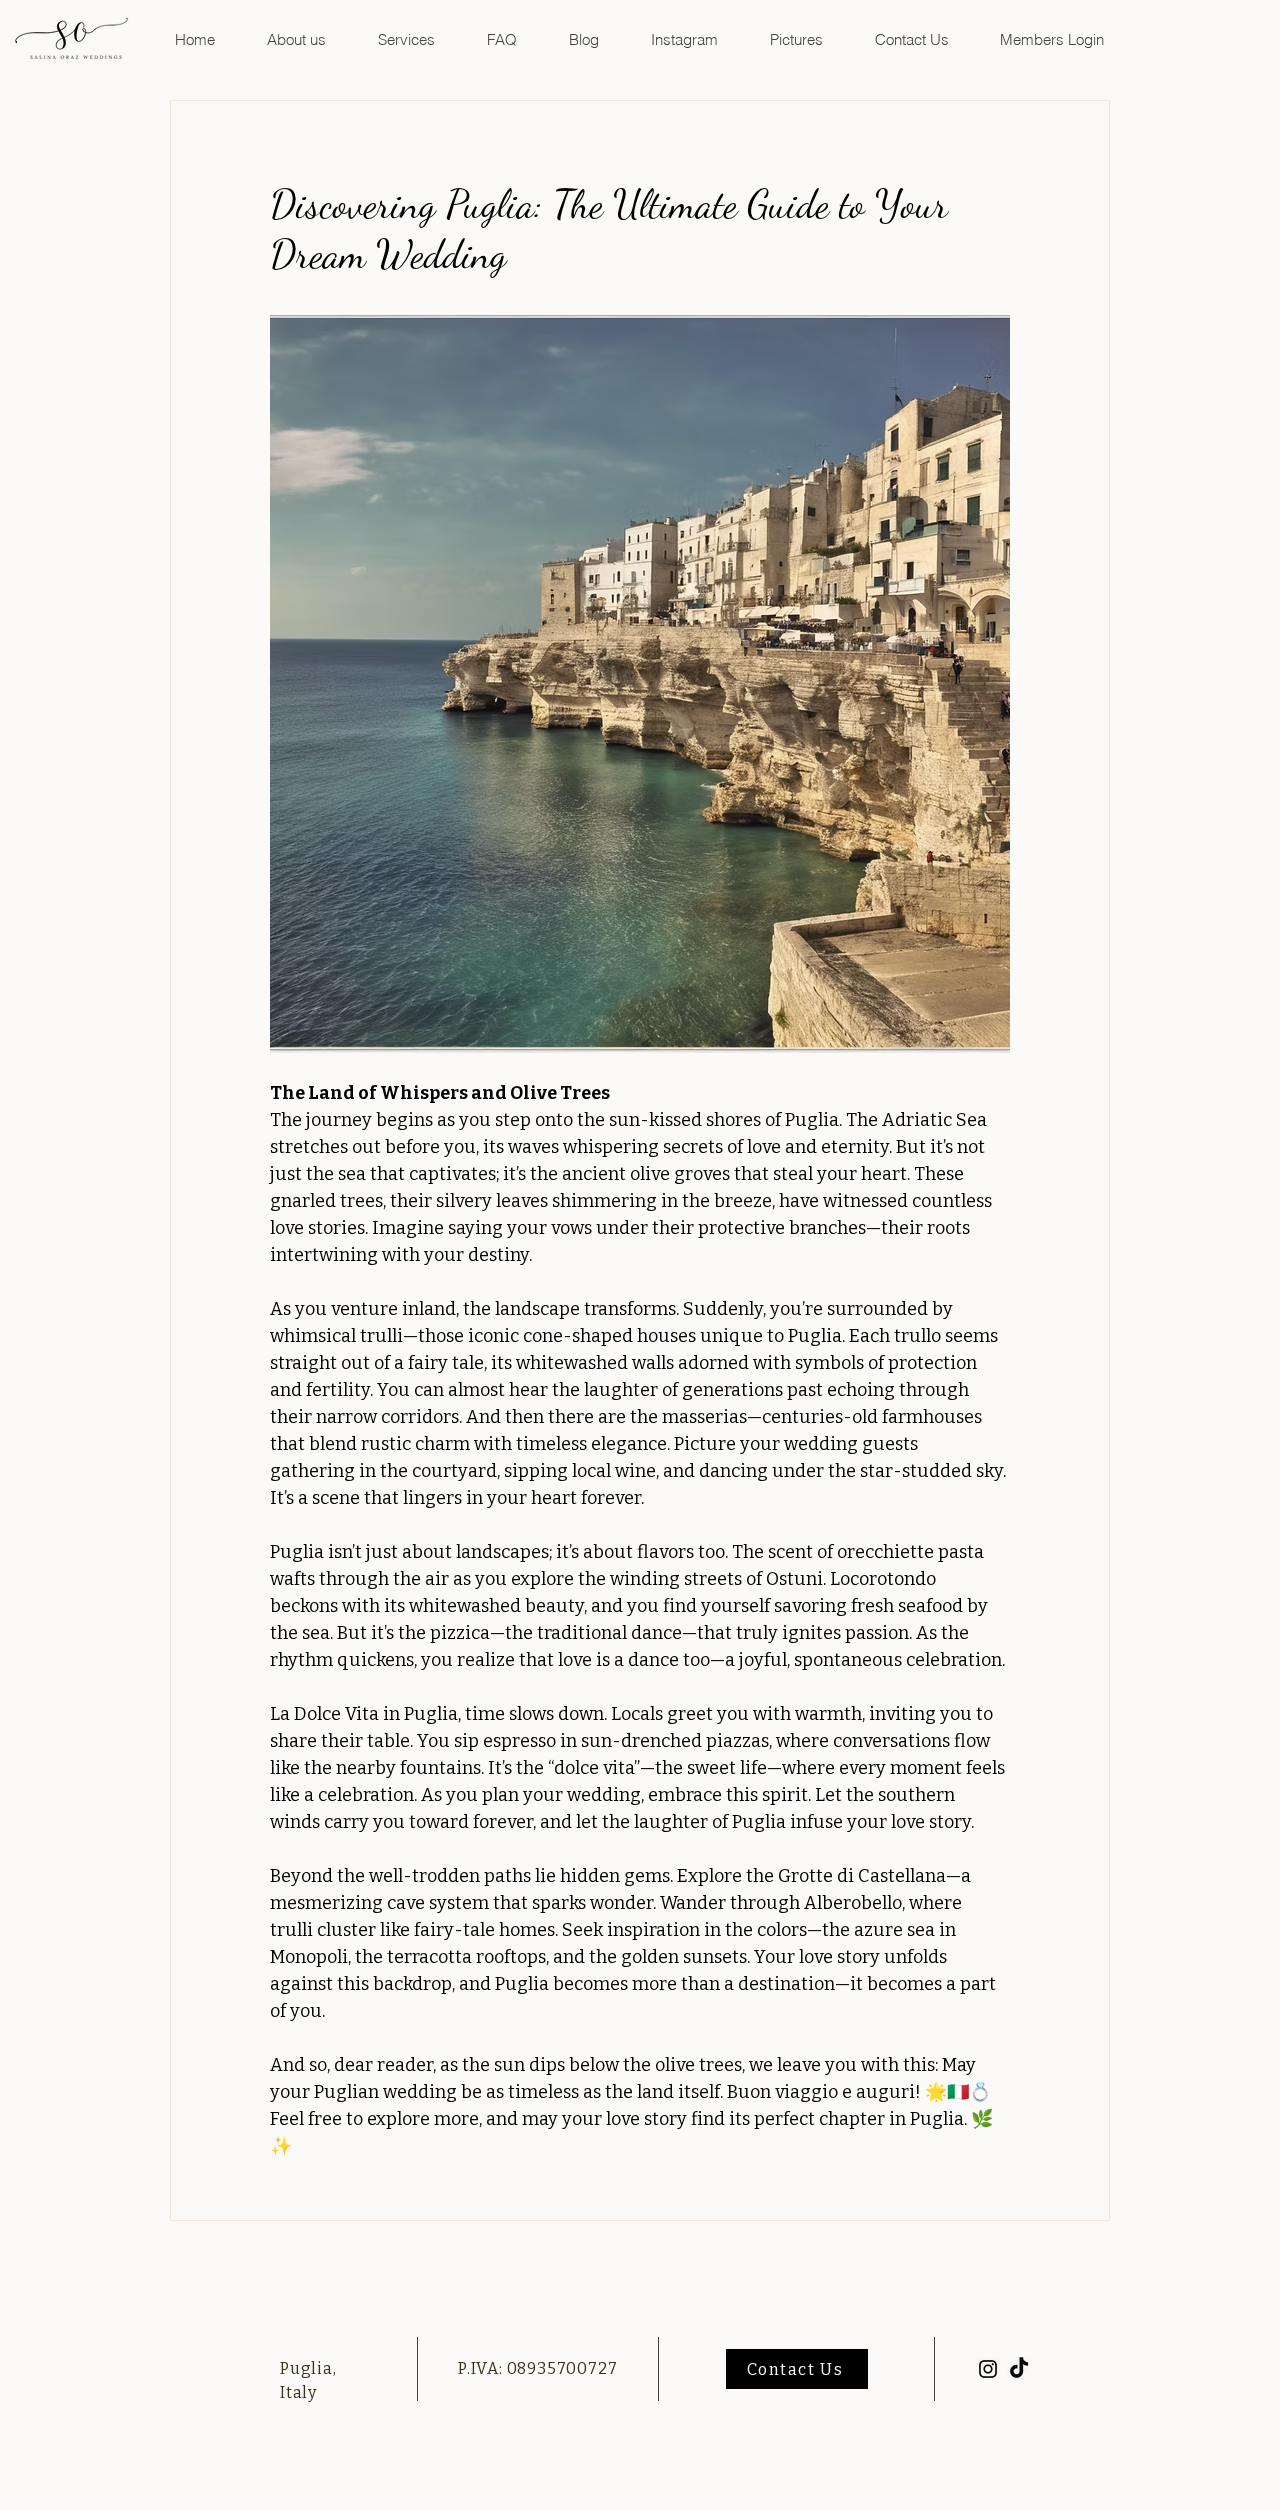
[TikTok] (1019, 2369)
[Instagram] (988, 2369)
